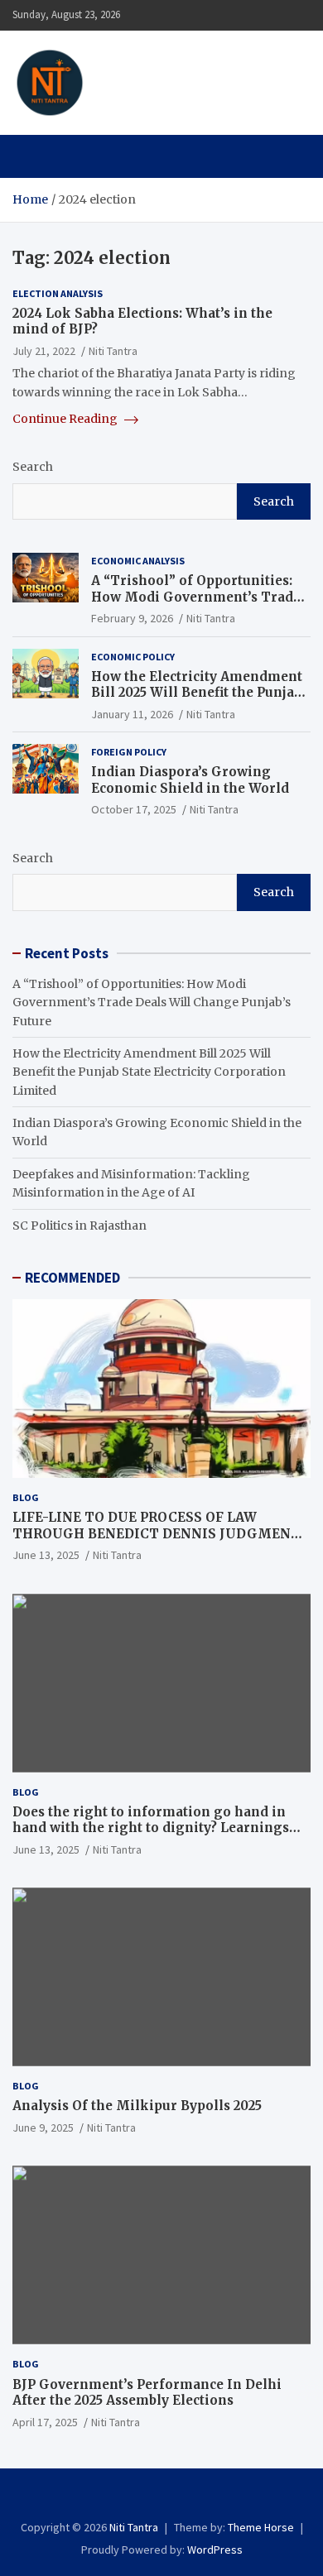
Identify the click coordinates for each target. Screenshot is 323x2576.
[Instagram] (150, 2497)
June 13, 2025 (46, 1555)
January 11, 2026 (132, 714)
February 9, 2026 (132, 618)
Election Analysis (58, 293)
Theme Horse (261, 2527)
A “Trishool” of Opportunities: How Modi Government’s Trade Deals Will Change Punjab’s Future (196, 605)
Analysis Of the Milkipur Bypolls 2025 (137, 2106)
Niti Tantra (165, 73)
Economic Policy (133, 657)
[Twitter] (173, 2497)
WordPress (215, 2550)
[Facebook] (128, 2497)
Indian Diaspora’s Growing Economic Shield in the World (190, 780)
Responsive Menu (293, 15)
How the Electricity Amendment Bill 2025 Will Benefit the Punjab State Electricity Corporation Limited (197, 701)
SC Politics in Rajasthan (80, 1226)
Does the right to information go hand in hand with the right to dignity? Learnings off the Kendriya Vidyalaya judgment (151, 1828)
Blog (26, 1497)
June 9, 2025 (43, 2127)
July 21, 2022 (44, 351)
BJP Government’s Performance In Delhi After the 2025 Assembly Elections (147, 2393)
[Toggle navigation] (33, 156)
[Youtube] (195, 2497)
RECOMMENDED (72, 1278)
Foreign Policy (129, 752)
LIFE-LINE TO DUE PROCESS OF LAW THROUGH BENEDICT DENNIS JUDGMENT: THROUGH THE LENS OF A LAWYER (158, 1533)
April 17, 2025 (45, 2422)
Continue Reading (66, 419)
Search (33, 467)
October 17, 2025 (134, 809)
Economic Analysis (138, 561)
